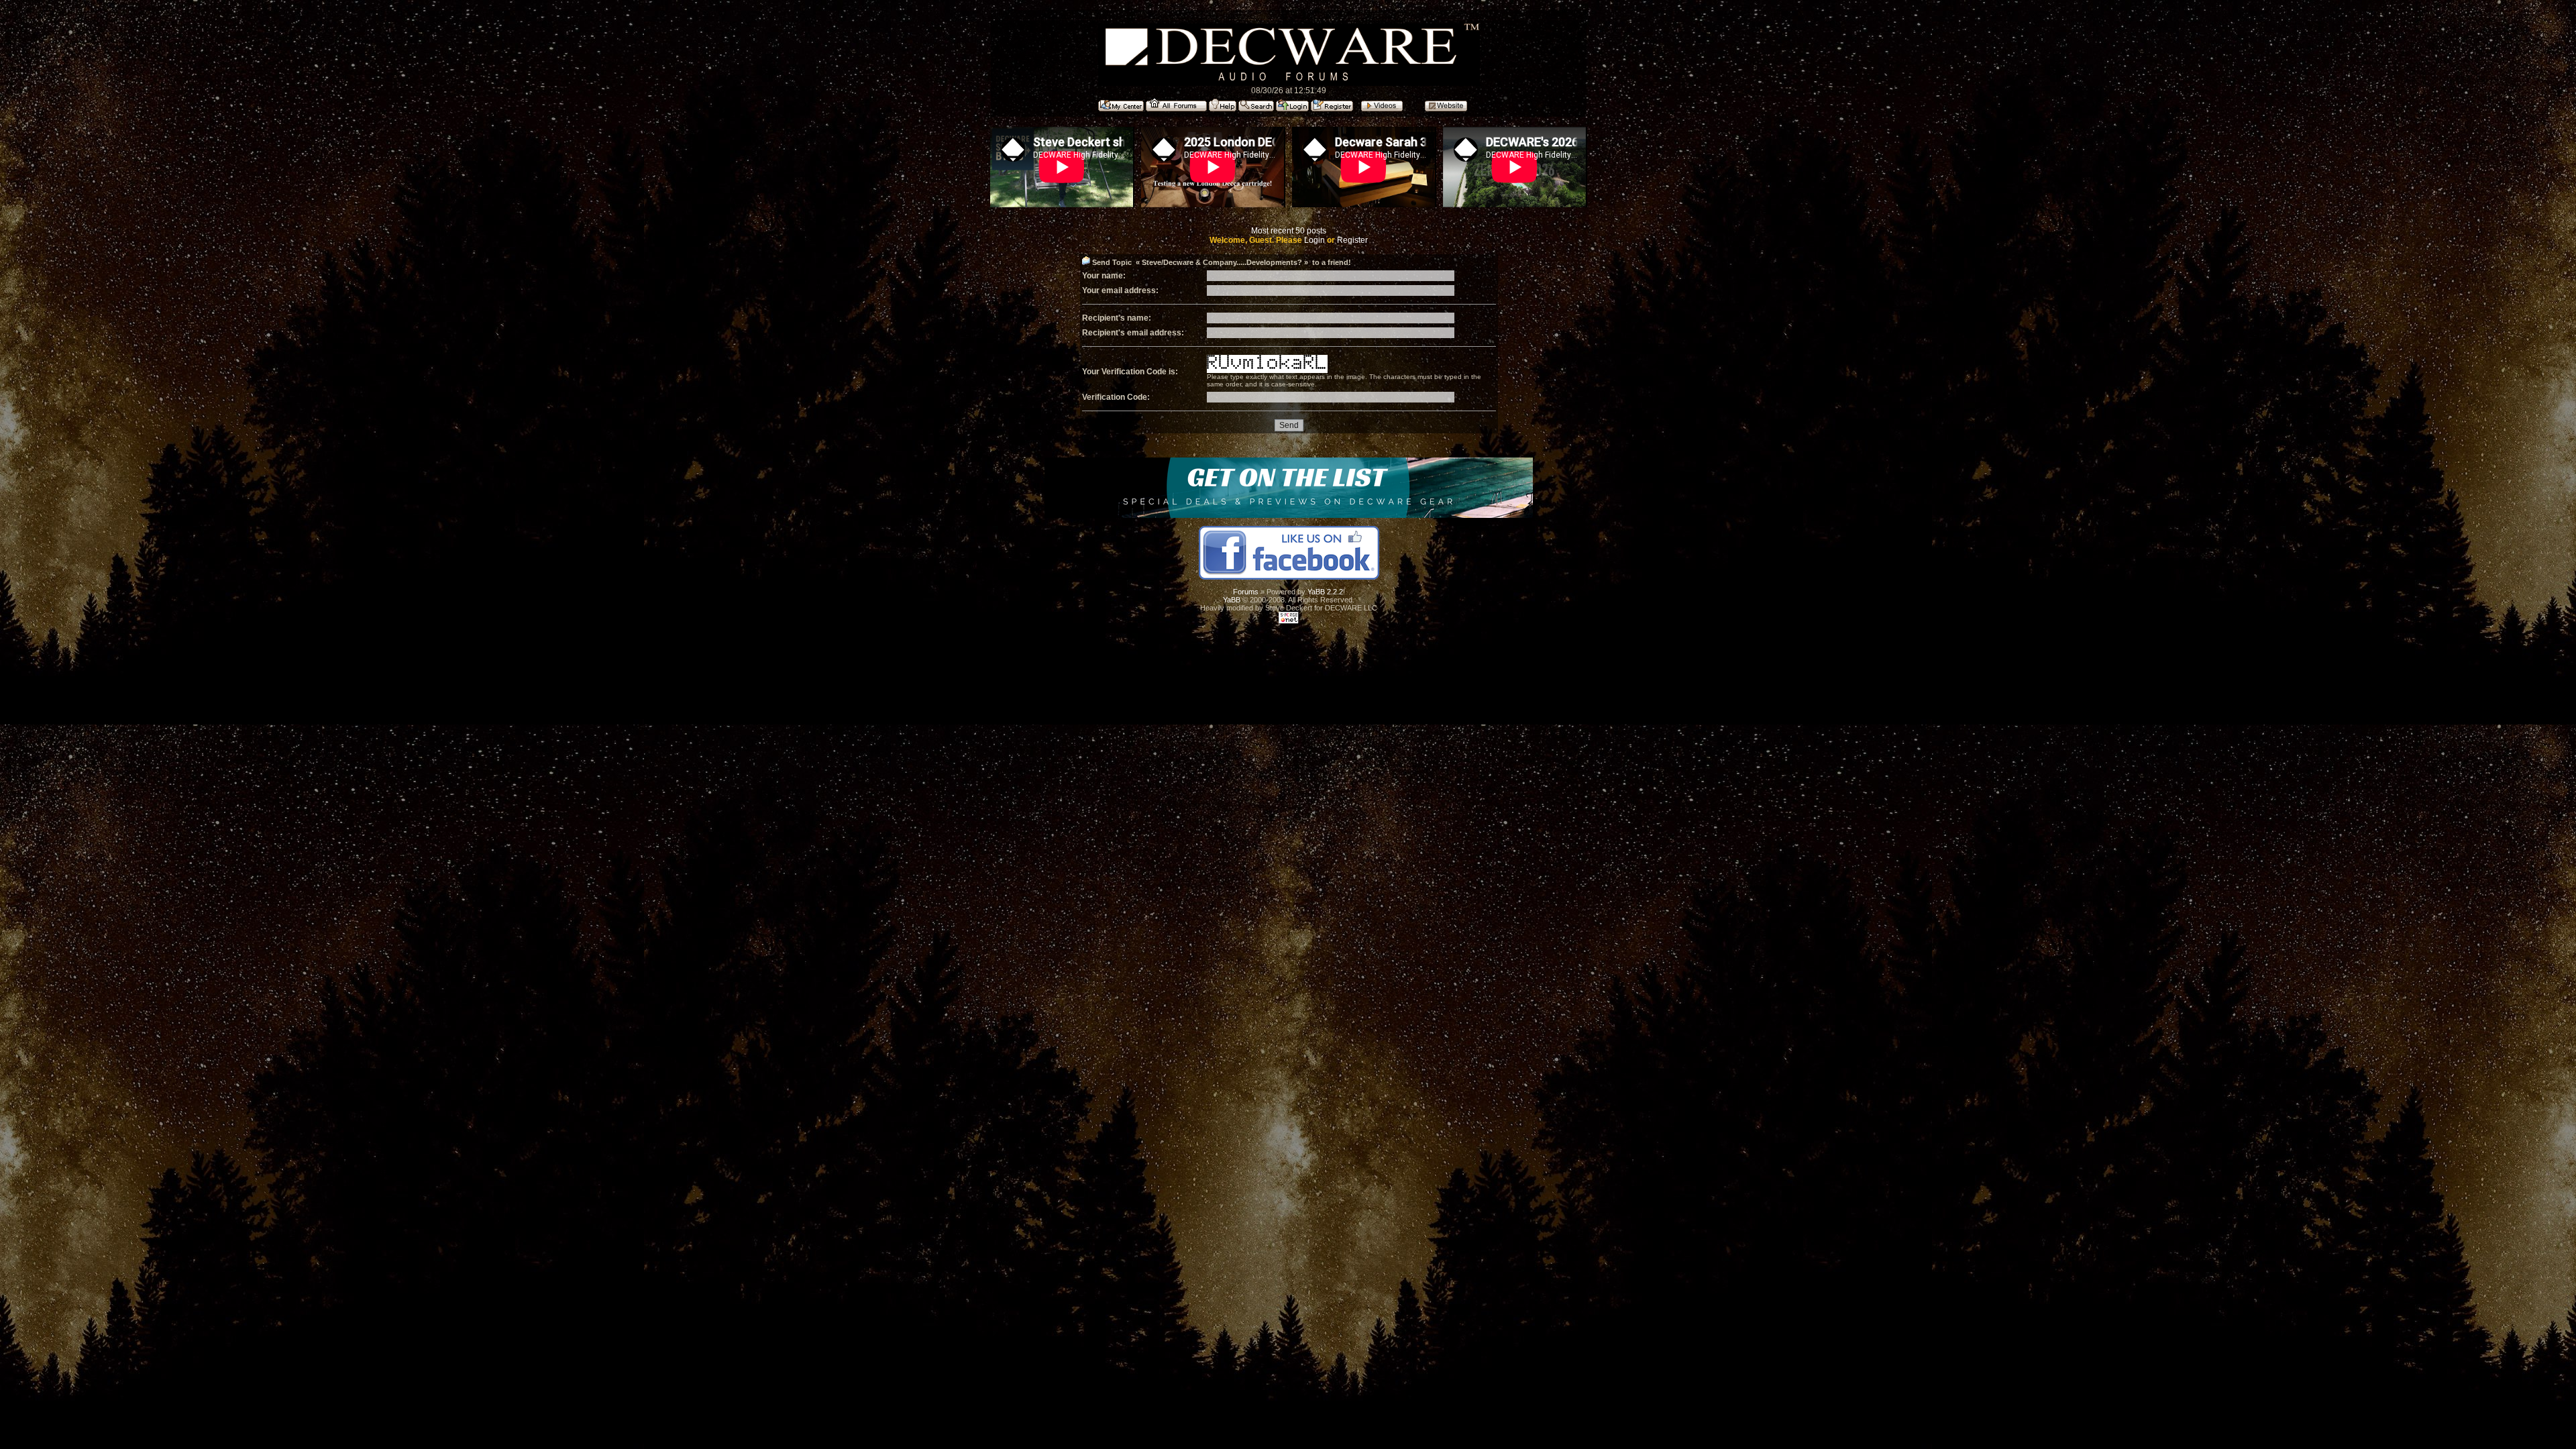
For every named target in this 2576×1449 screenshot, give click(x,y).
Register (1352, 240)
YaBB (1232, 600)
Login (1314, 240)
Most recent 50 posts (1289, 231)
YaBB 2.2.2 (1325, 592)
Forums (1246, 592)
